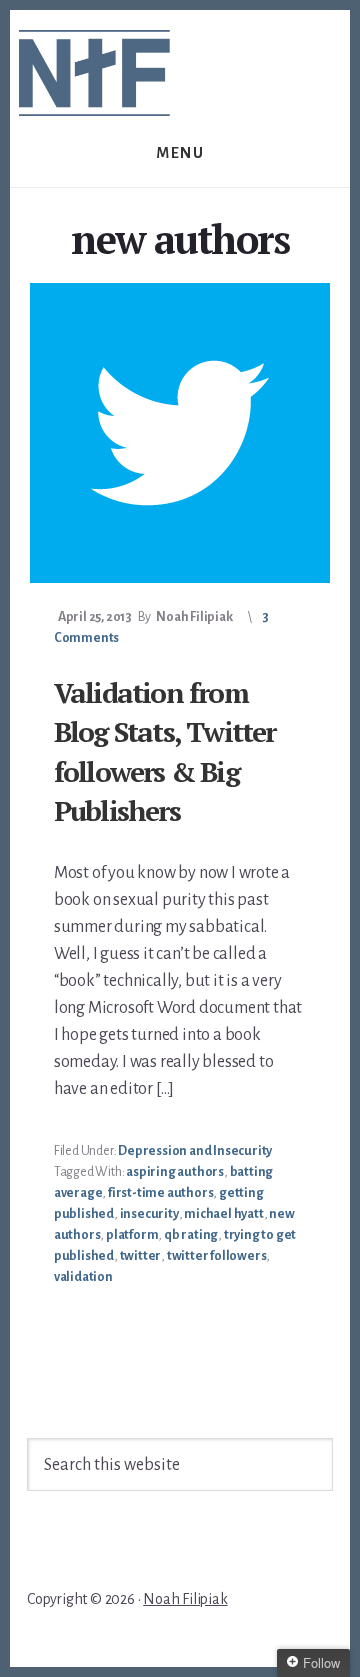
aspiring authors (175, 1172)
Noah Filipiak (185, 1599)
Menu (180, 153)
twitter (141, 1256)
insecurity (149, 1214)
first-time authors (160, 1193)
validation (83, 1277)
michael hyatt (223, 1214)
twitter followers (217, 1256)
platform (132, 1235)
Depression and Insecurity (195, 1151)
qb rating (191, 1235)
